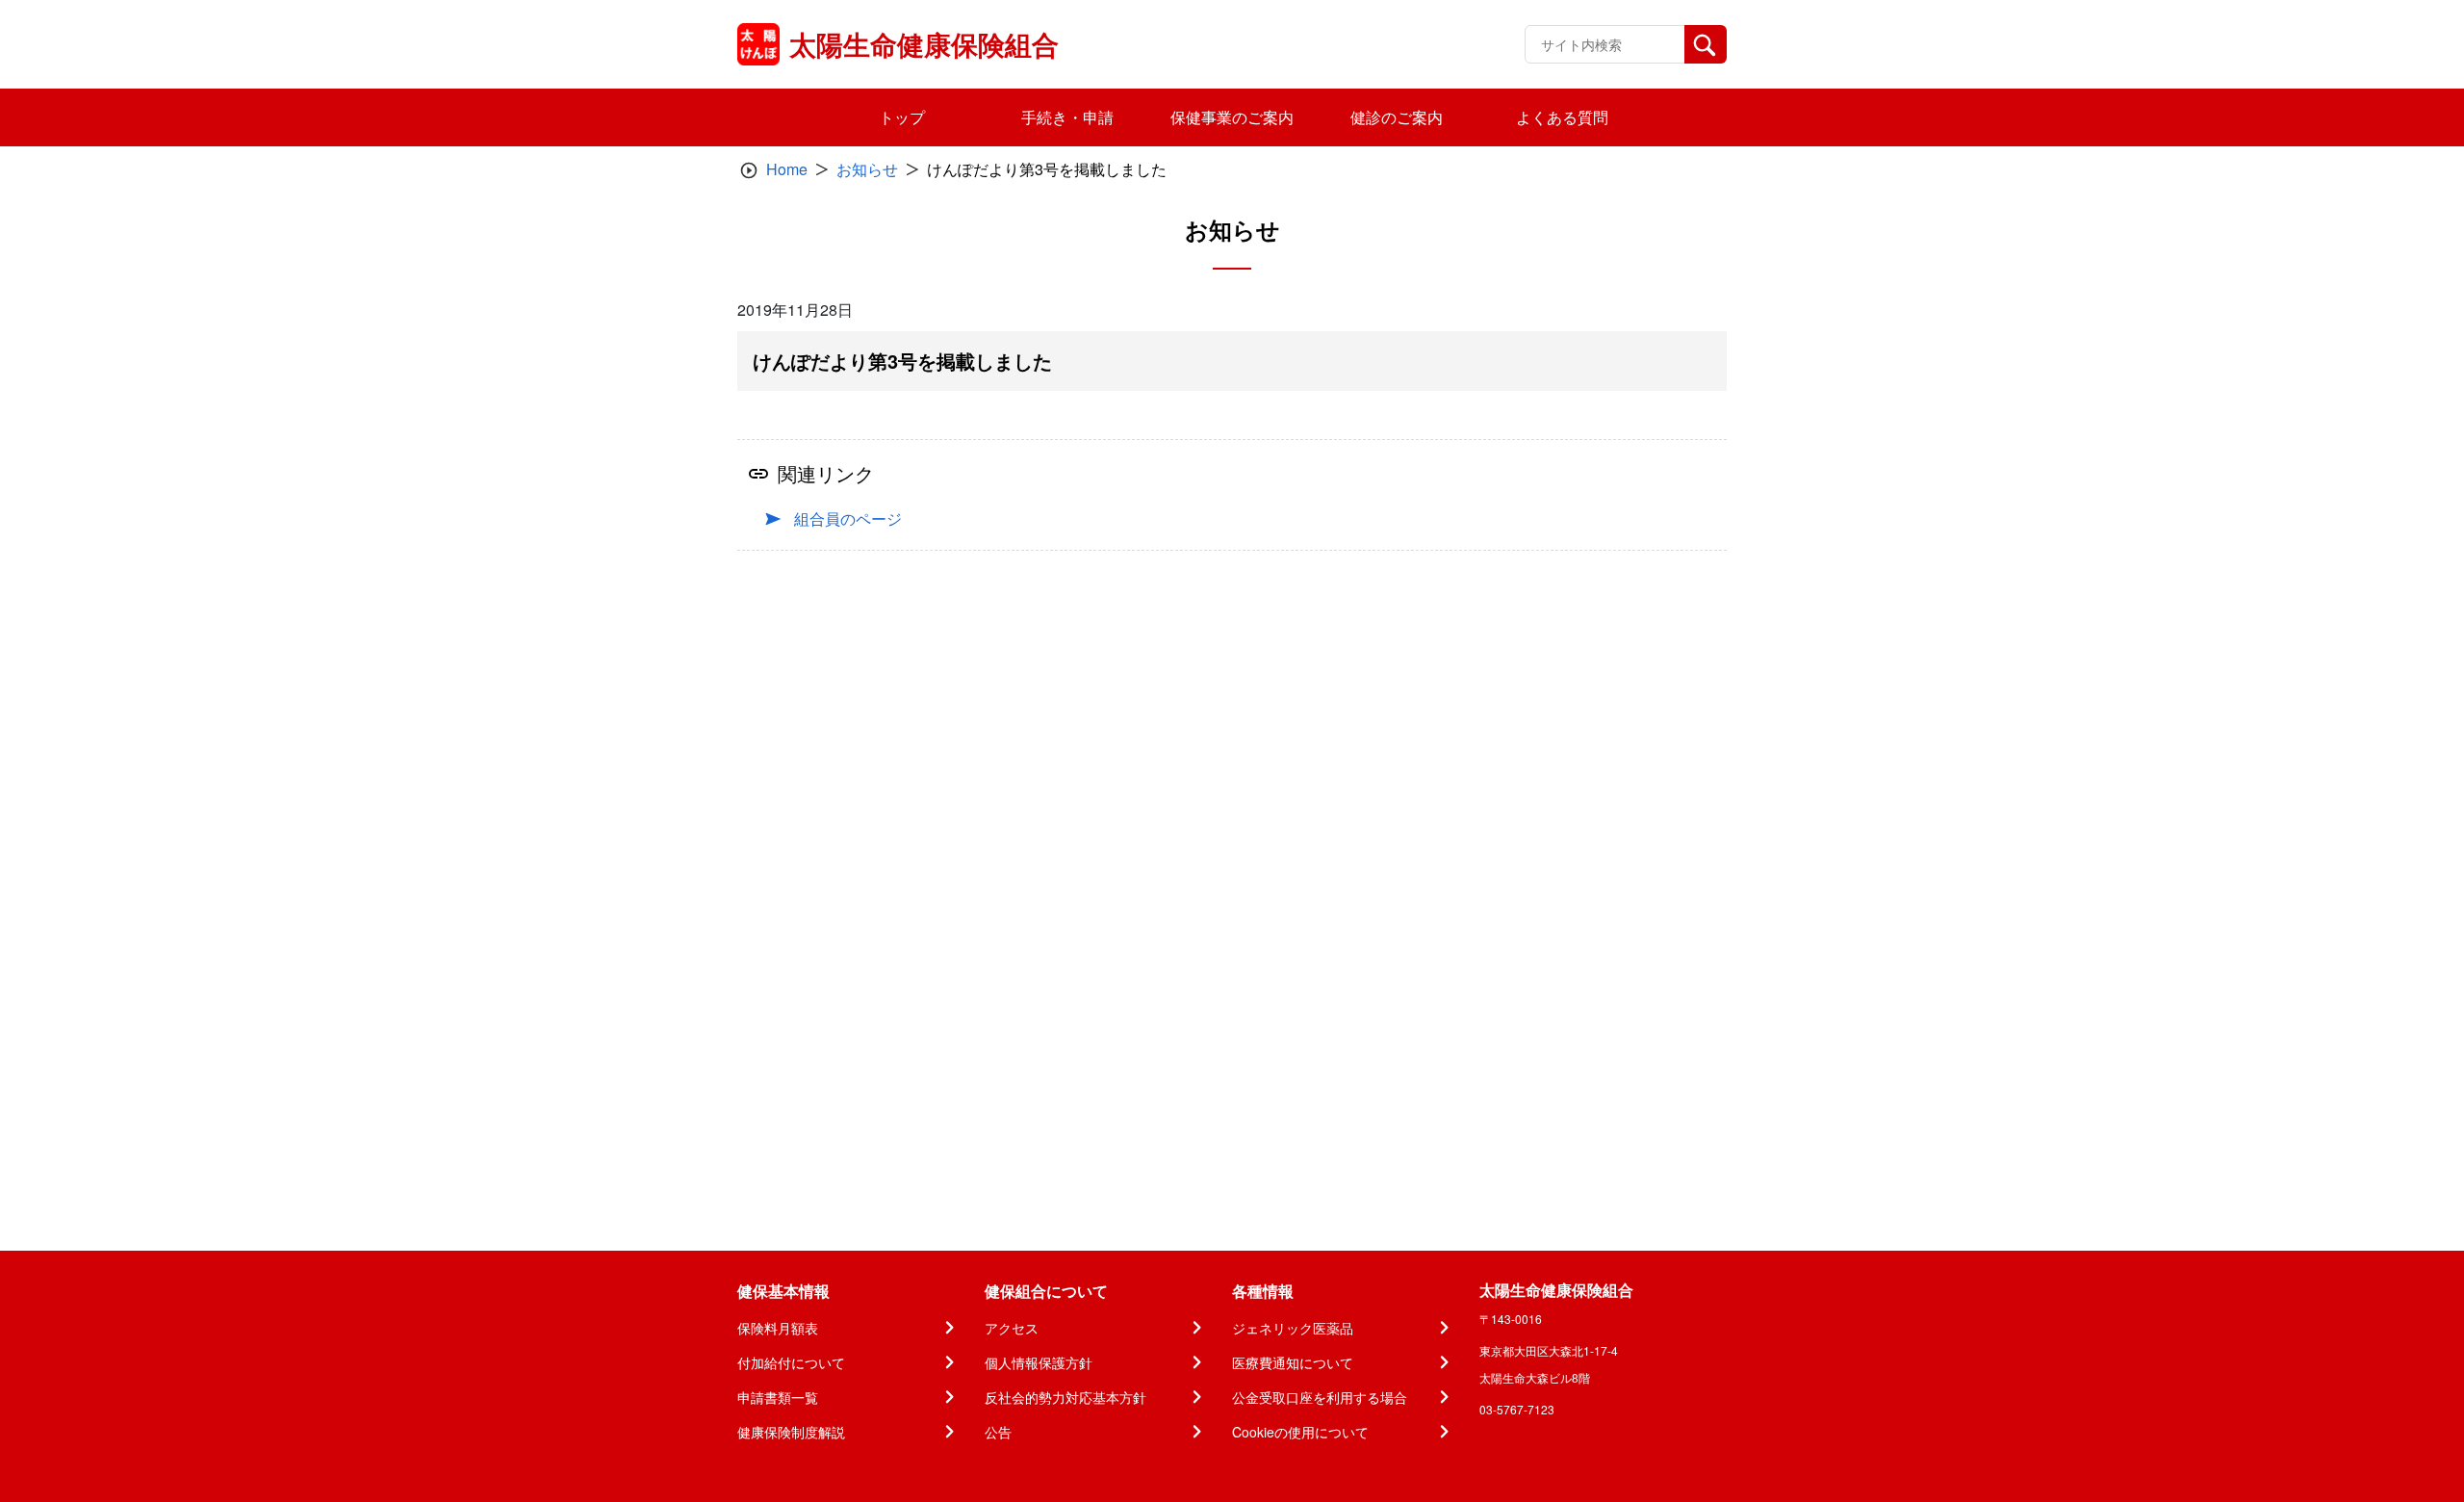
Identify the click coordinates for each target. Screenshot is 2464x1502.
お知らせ (867, 169)
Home (787, 169)
